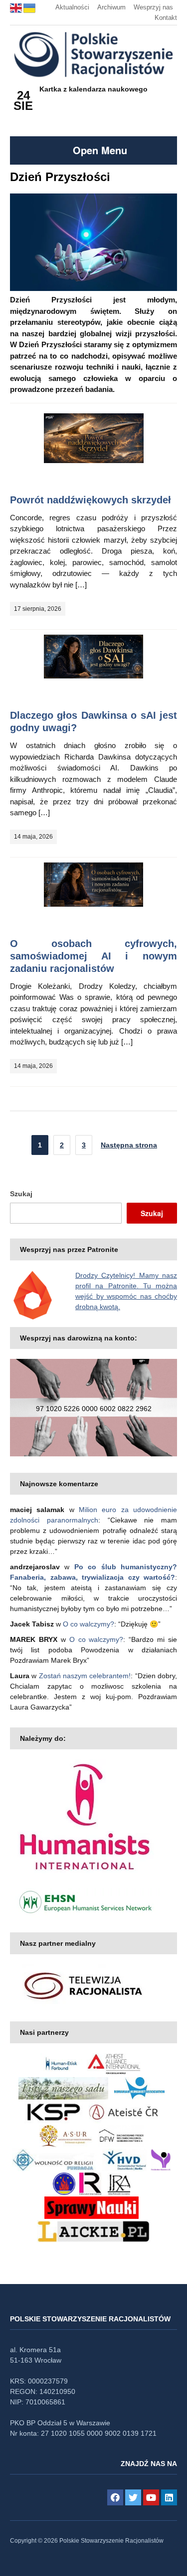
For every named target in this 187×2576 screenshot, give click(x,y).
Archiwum (111, 7)
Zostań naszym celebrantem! (85, 1676)
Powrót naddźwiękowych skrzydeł (91, 500)
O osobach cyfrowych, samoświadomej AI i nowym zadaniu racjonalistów (93, 956)
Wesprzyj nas (153, 7)
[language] (17, 7)
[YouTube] (151, 2497)
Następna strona (129, 1145)
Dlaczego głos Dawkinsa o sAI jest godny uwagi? (93, 721)
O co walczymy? (89, 1624)
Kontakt (166, 18)
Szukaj (21, 1194)
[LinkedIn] (169, 2497)
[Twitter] (133, 2497)
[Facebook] (115, 2497)
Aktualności (72, 7)
